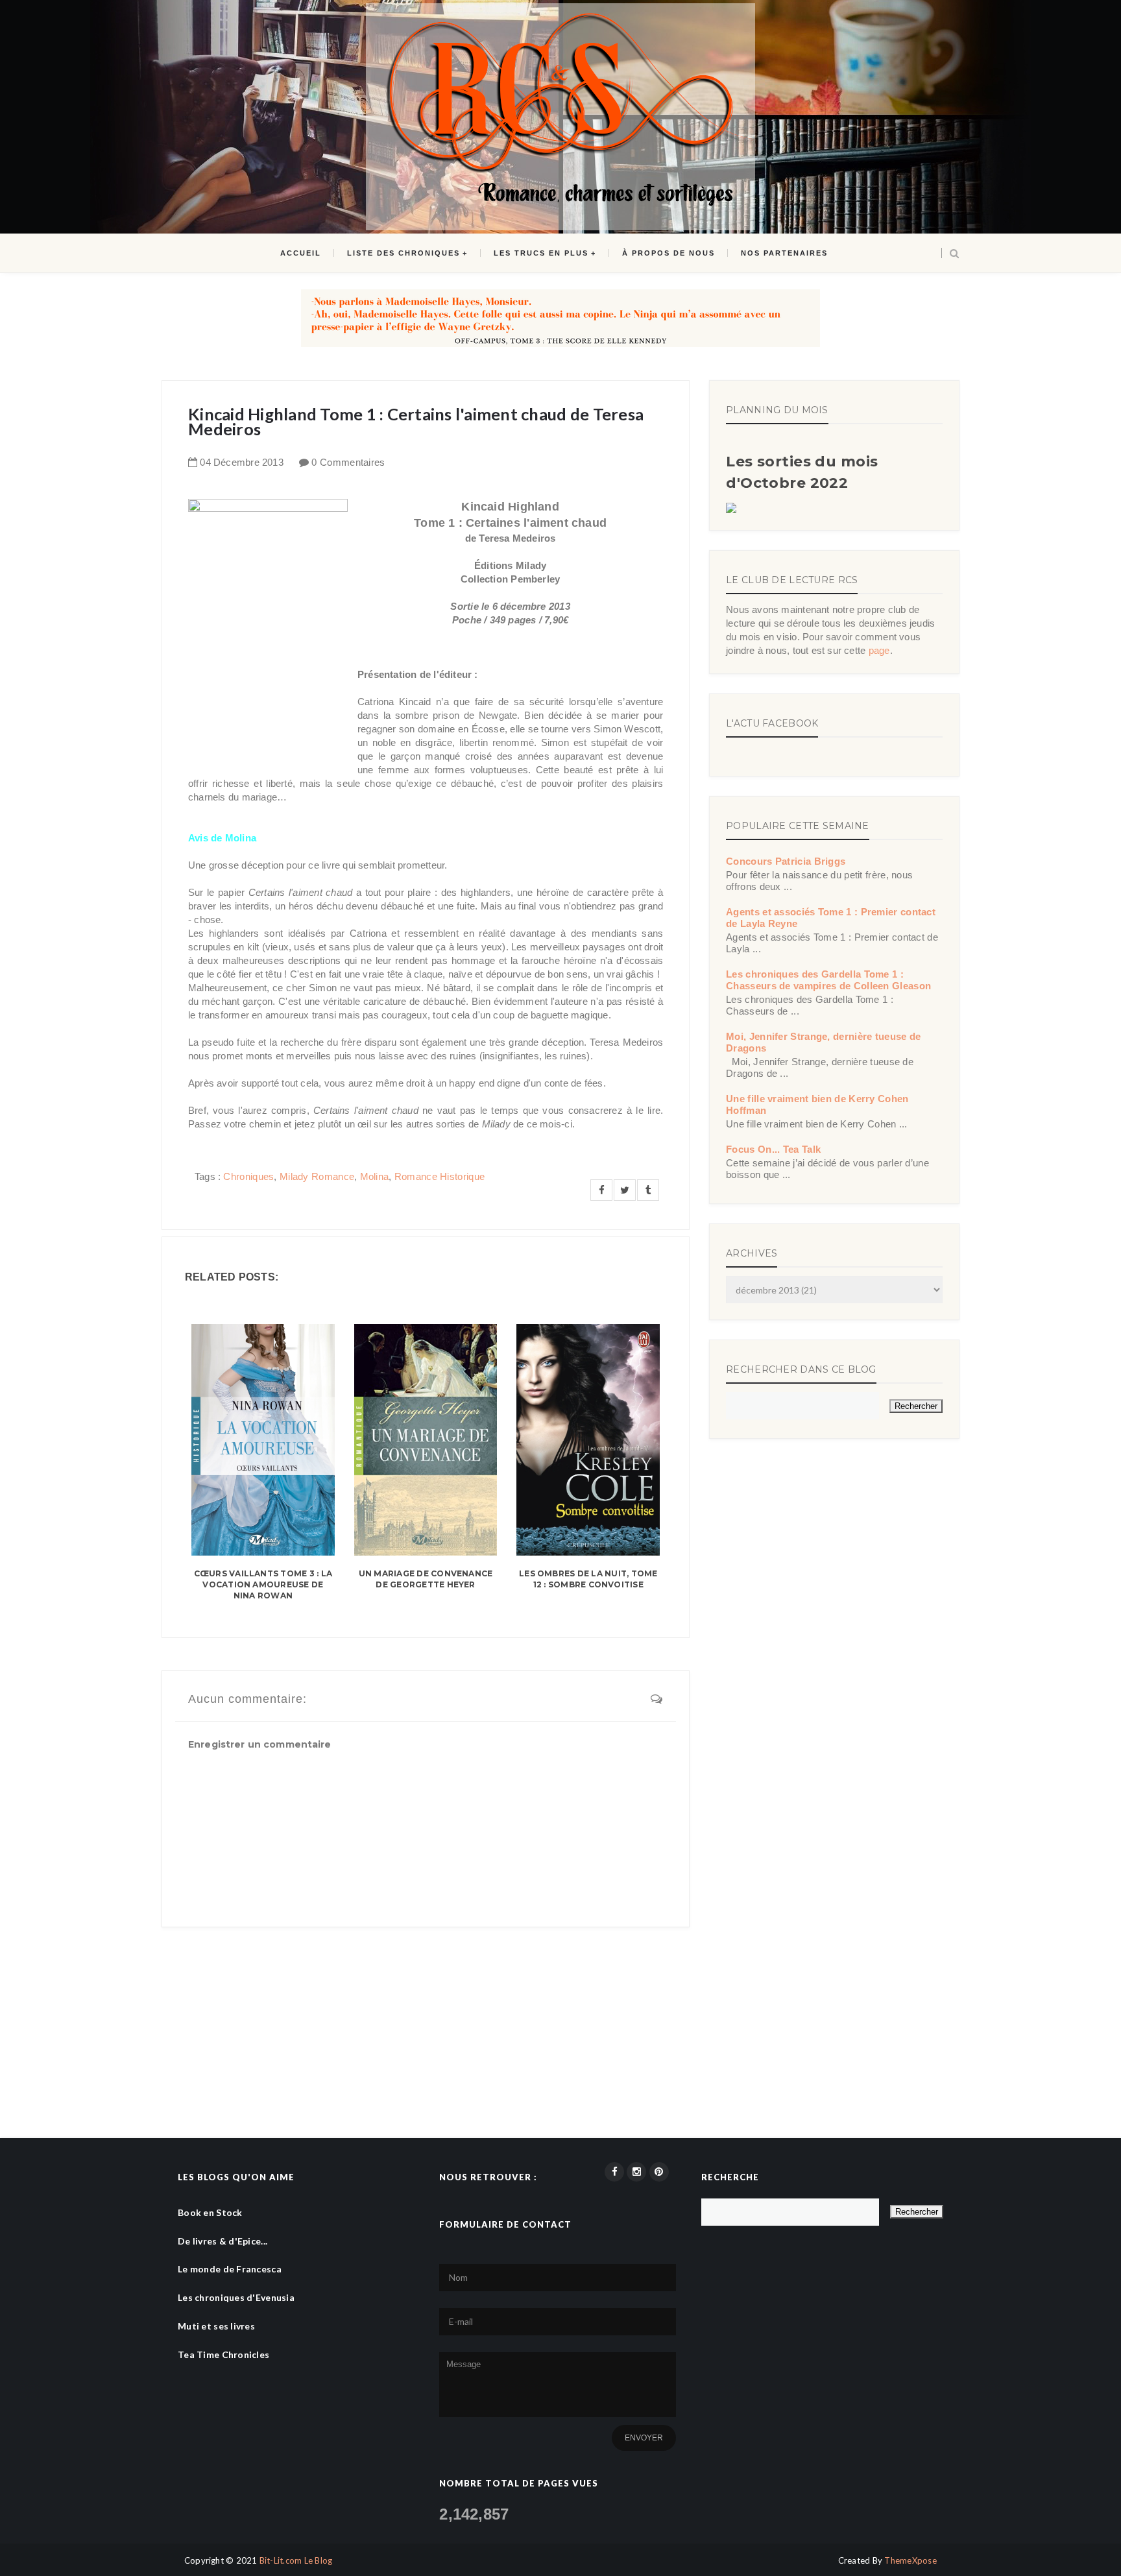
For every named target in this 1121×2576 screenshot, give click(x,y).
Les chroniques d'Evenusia (236, 2297)
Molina (375, 1176)
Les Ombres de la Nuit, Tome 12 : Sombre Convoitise (588, 1579)
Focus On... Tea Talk (773, 1149)
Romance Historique (440, 1176)
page (879, 650)
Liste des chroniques (404, 253)
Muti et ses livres (216, 2326)
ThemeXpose (910, 2560)
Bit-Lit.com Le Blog (296, 2560)
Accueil (301, 253)
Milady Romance (317, 1176)
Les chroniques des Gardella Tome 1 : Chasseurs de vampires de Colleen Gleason (828, 980)
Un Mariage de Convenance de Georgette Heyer (426, 1579)
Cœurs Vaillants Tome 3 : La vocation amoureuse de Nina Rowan (263, 1584)
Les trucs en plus (541, 253)
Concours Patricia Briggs (786, 861)
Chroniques (248, 1176)
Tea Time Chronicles (223, 2354)
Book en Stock (210, 2212)
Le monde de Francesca (230, 2269)
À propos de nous (669, 253)
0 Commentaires (348, 462)
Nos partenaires (784, 253)
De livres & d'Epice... (223, 2241)
